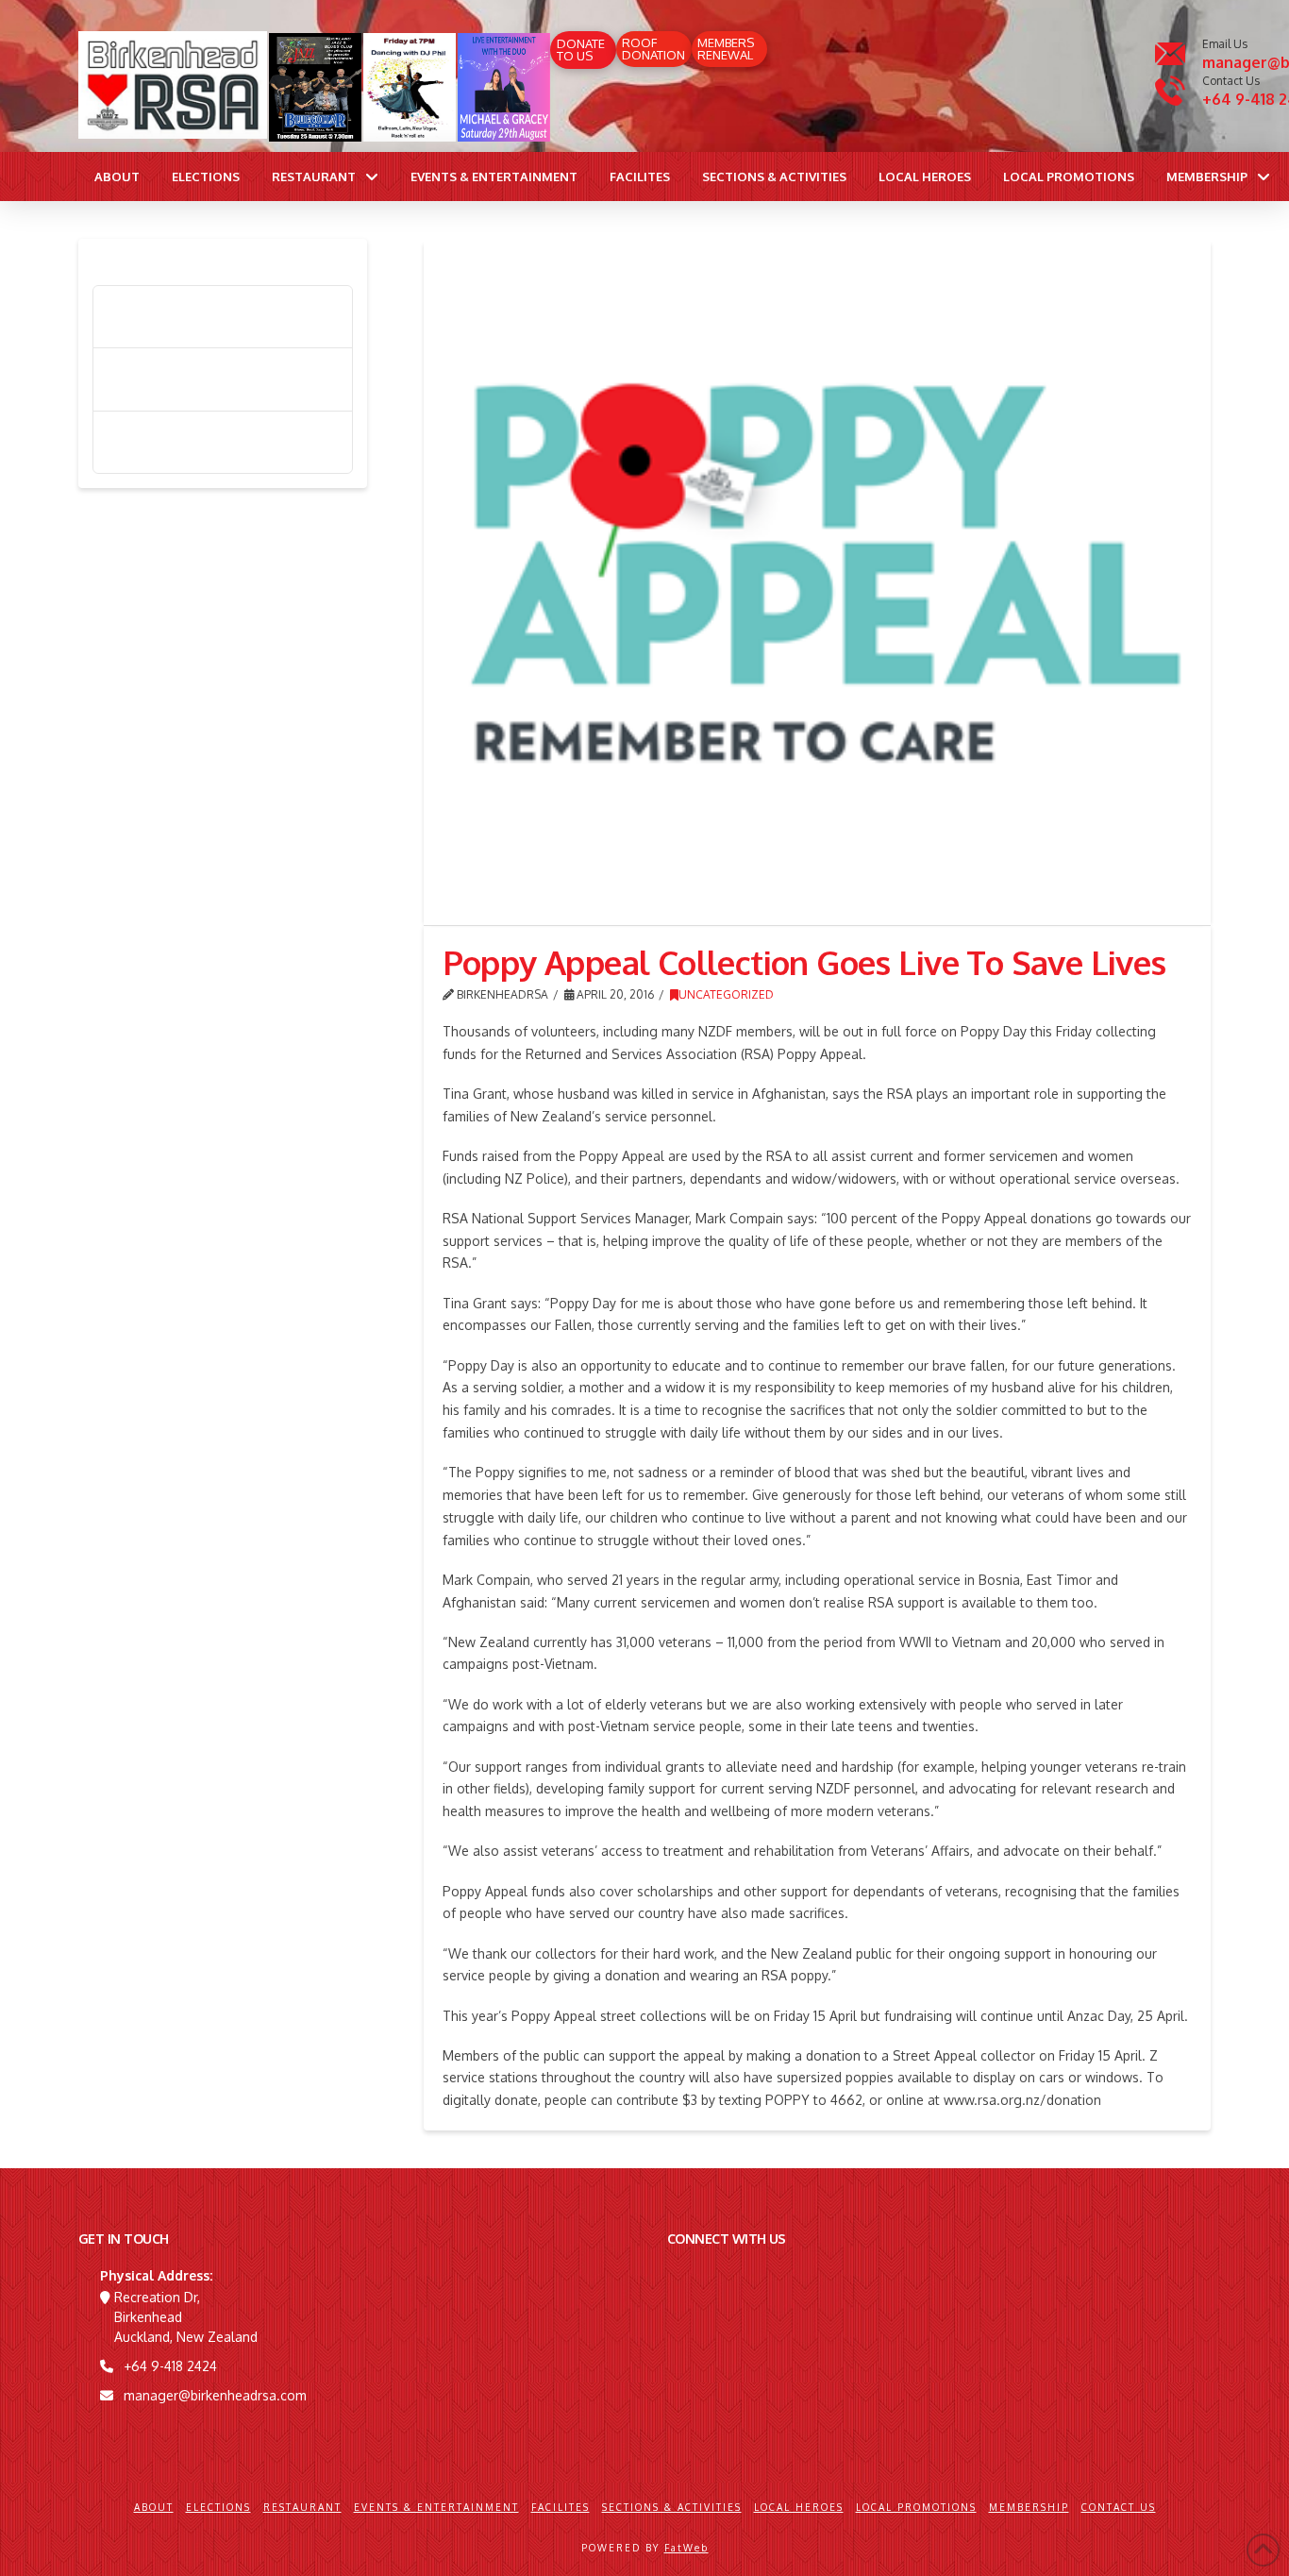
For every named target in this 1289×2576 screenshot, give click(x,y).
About (154, 2507)
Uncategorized (726, 994)
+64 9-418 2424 (170, 2366)
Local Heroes (799, 2507)
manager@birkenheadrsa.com (215, 2395)
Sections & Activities (672, 2507)
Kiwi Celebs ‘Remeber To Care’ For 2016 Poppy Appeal (217, 379)
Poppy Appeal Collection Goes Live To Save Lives (227, 317)
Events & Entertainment (436, 2507)
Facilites (561, 2507)
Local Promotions (916, 2507)
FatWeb (686, 2548)
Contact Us (1119, 2507)
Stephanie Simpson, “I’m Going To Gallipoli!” (216, 442)
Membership (1029, 2507)
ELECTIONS (218, 2507)
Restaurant (302, 2507)
